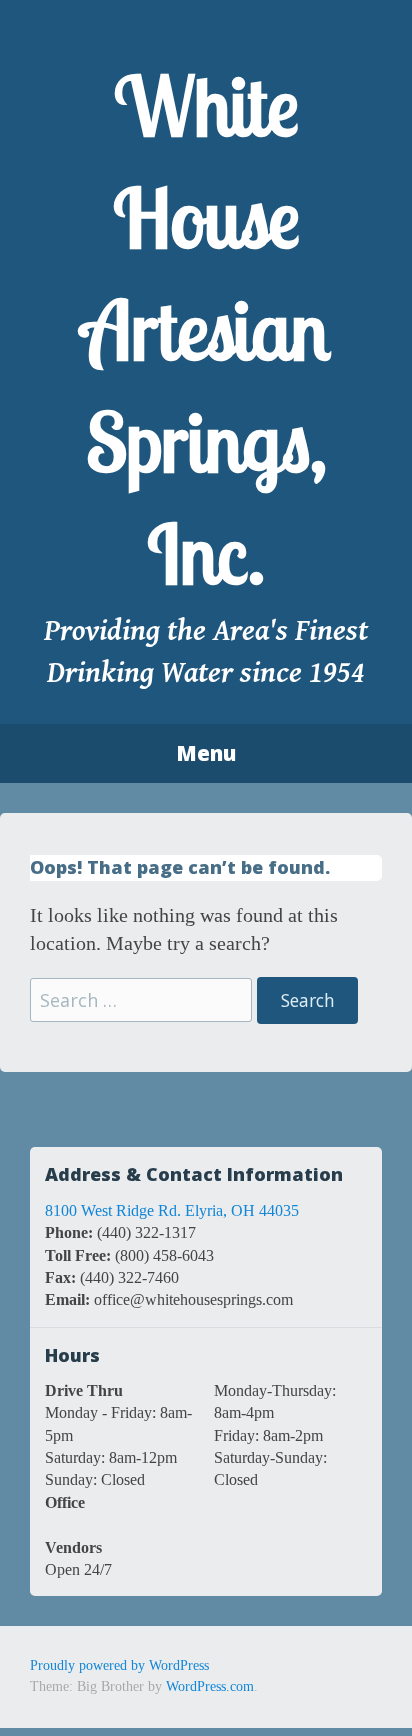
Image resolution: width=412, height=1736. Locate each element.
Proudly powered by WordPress (119, 1665)
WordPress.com (210, 1686)
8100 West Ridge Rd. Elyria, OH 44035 (172, 1210)
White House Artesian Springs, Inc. (206, 330)
